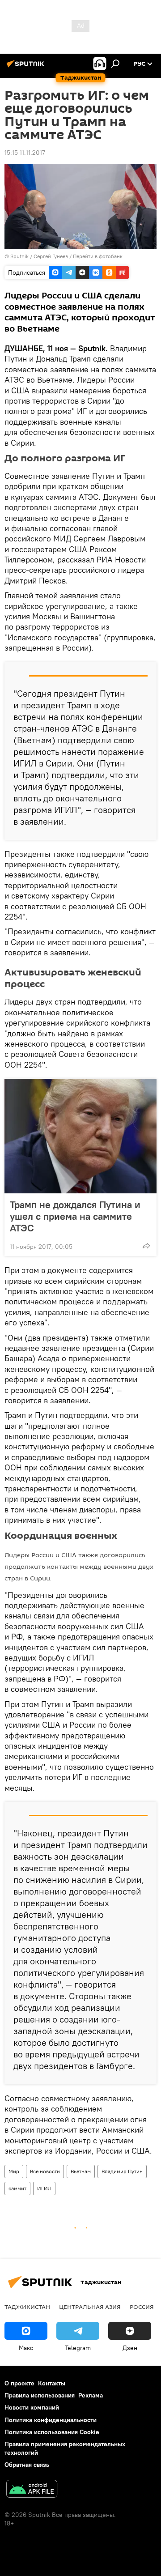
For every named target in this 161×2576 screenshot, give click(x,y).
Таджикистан (27, 2307)
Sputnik (20, 256)
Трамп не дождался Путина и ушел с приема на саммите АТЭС (75, 1216)
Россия (142, 2307)
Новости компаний (32, 2407)
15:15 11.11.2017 (25, 153)
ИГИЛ (44, 2188)
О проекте (19, 2383)
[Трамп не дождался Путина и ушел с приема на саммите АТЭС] (80, 1136)
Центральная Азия (90, 2307)
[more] (146, 1246)
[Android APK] (32, 2490)
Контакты (52, 2383)
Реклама (91, 2395)
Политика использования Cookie (52, 2432)
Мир (14, 2171)
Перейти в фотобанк (98, 256)
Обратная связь (27, 2465)
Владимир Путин (122, 2171)
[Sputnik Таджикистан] (27, 67)
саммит (17, 2188)
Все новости (45, 2171)
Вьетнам (81, 2171)
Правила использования (40, 2395)
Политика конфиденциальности (51, 2420)
